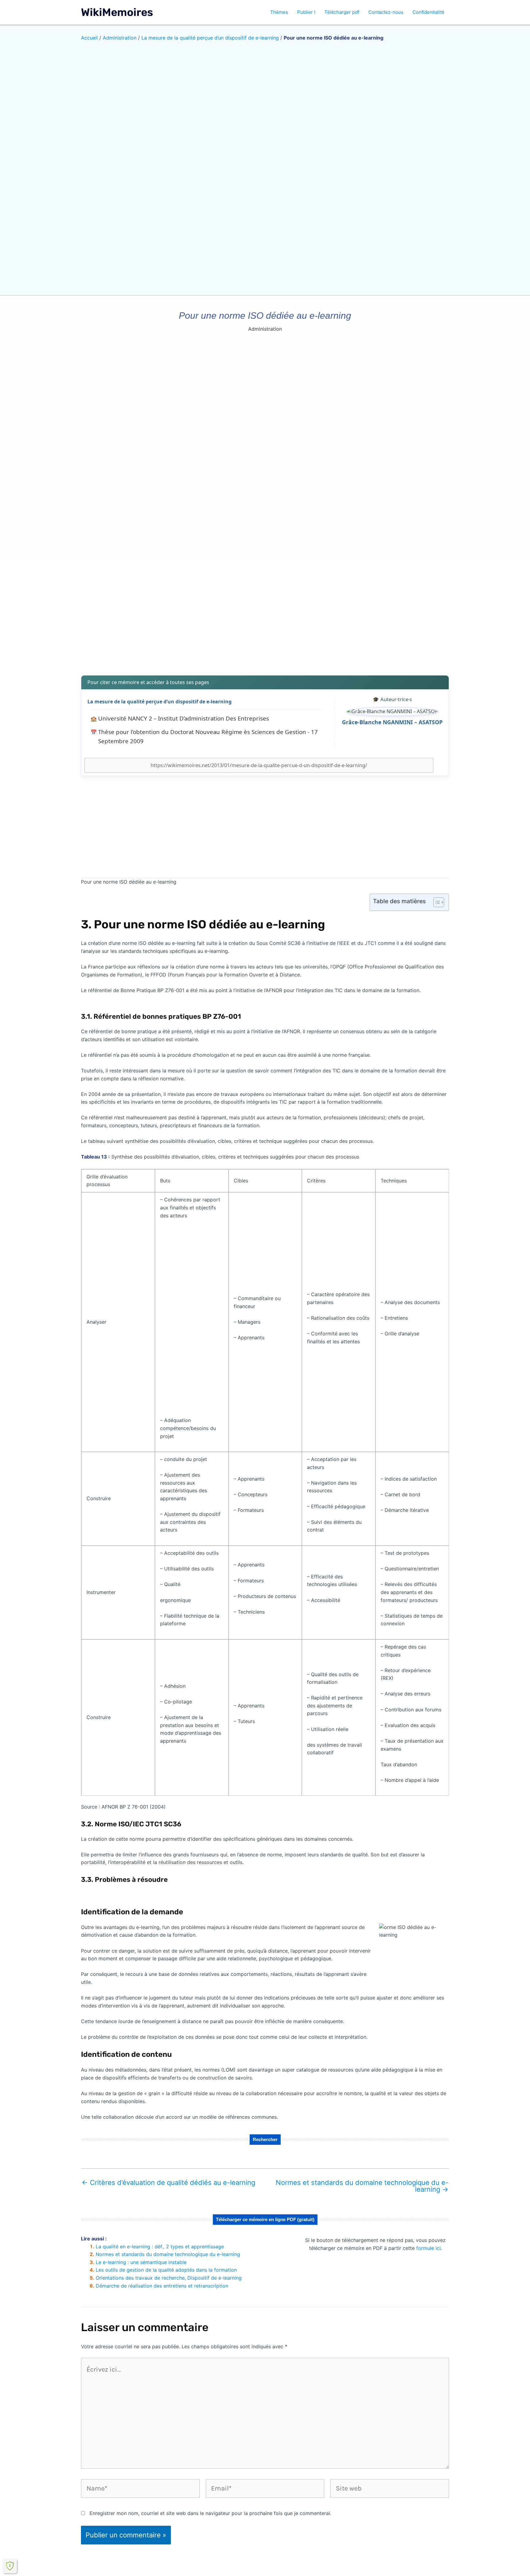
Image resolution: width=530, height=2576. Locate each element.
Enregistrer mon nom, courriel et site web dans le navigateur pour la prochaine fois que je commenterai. (210, 2513)
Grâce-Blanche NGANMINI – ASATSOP (392, 722)
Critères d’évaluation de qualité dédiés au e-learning (168, 2182)
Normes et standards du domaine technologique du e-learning (362, 2186)
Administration (120, 38)
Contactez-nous (386, 12)
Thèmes (279, 12)
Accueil (89, 38)
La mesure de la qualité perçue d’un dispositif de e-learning (210, 38)
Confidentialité (428, 12)
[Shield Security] (10, 2566)
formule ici (428, 2248)
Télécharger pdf (342, 12)
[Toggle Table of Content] (436, 902)
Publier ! (306, 12)
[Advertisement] (265, 622)
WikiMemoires (117, 12)
